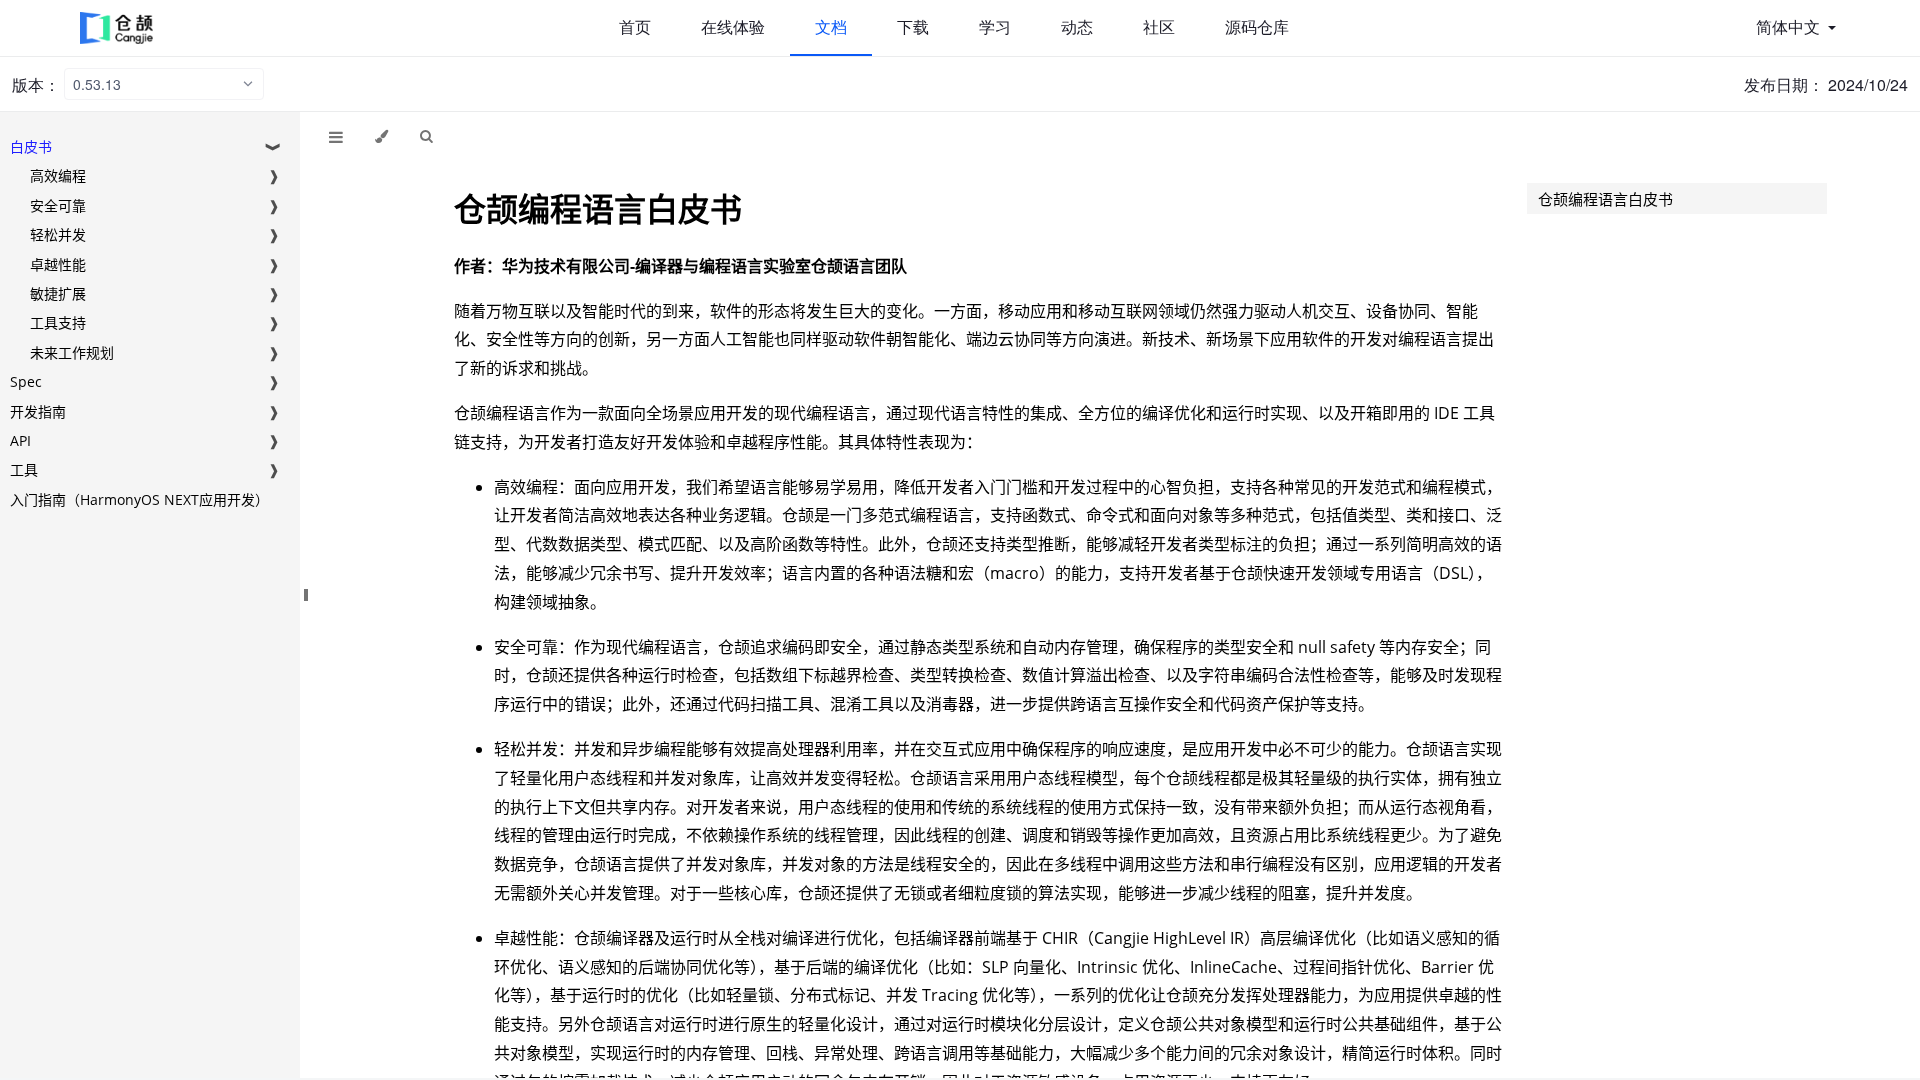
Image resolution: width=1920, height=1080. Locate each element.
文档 (831, 27)
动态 (1077, 27)
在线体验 (733, 27)
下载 (913, 27)
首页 (635, 27)
